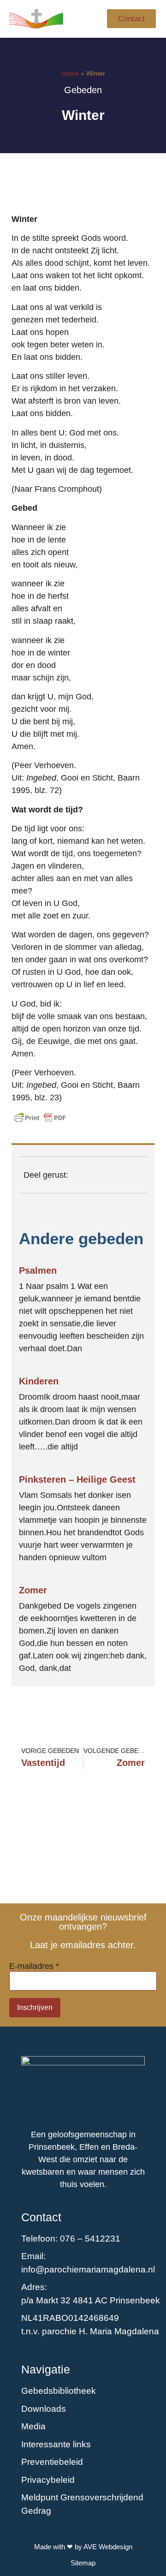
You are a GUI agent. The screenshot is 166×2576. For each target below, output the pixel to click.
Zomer (33, 1590)
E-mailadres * (34, 1966)
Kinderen (39, 1381)
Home (70, 73)
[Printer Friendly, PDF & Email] (40, 1118)
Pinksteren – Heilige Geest (77, 1479)
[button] (89, 19)
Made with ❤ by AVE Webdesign (83, 2547)
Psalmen (38, 1270)
